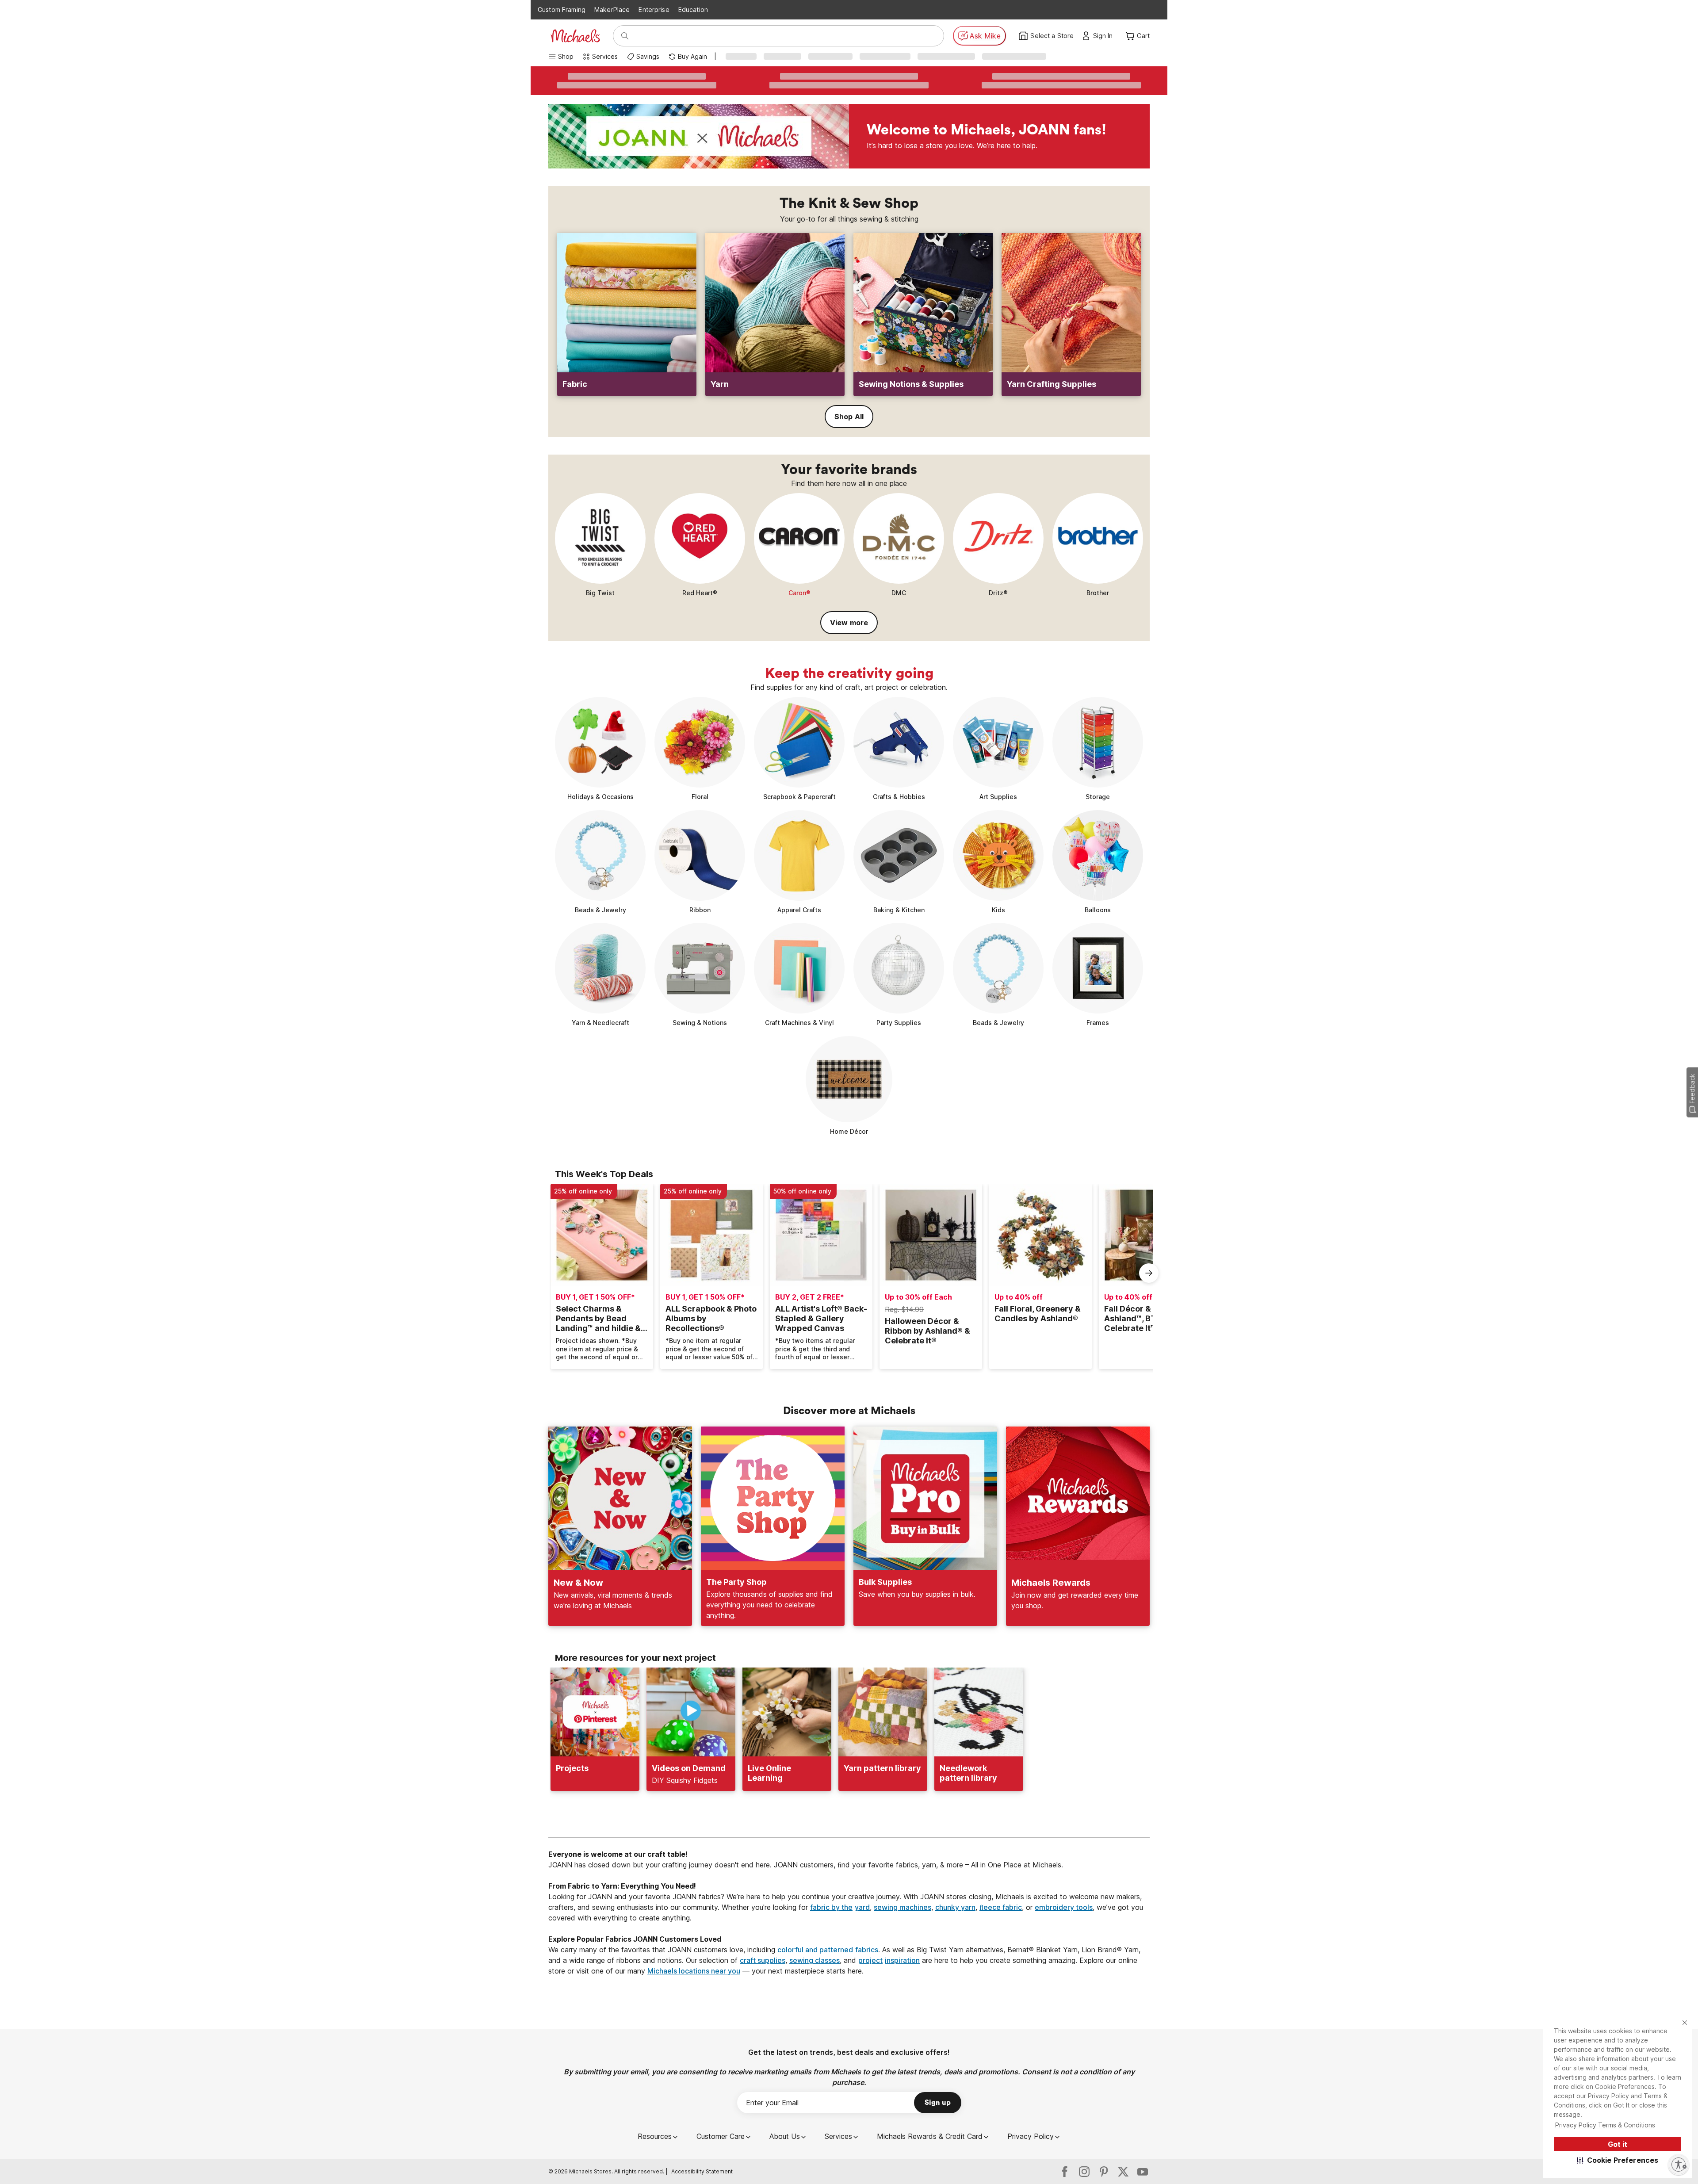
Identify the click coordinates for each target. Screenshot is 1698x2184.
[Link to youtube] (1143, 2172)
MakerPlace (612, 10)
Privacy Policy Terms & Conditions (1605, 2125)
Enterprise (654, 10)
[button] (1618, 2160)
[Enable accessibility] (1679, 2165)
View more (849, 623)
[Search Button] (625, 36)
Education (693, 10)
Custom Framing (562, 10)
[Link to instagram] (1084, 2172)
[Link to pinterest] (1104, 2172)
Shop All (849, 417)
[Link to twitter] (1123, 2172)
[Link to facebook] (1065, 2172)
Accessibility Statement (702, 2171)
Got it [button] (1618, 2144)
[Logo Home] (575, 36)
